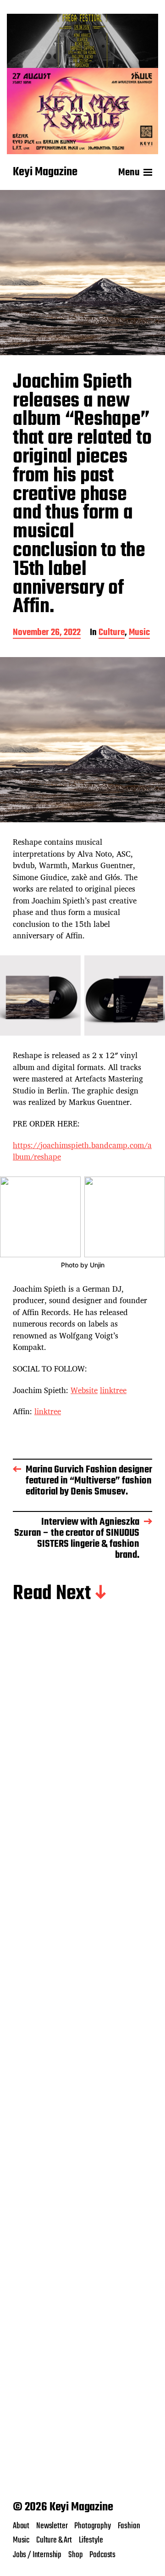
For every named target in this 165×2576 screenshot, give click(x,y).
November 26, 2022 (47, 633)
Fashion (129, 2526)
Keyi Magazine (45, 173)
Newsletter (52, 2526)
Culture (112, 633)
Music (139, 633)
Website (84, 1390)
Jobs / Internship (37, 2555)
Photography (92, 2526)
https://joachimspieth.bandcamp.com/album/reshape (82, 1151)
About (21, 2526)
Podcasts (102, 2555)
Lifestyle (91, 2540)
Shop (75, 2555)
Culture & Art (54, 2540)
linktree (113, 1390)
